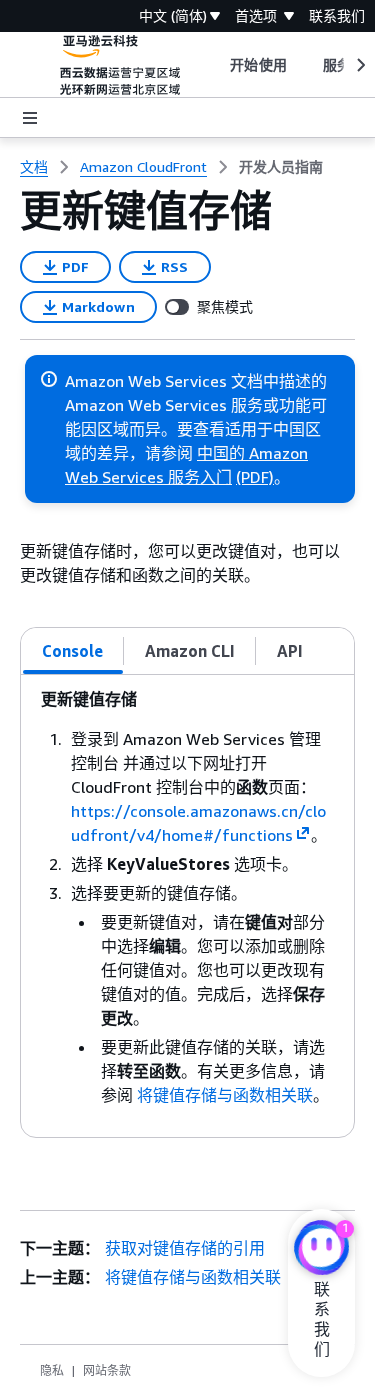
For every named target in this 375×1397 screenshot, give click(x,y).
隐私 (52, 1370)
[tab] (73, 651)
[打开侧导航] (30, 118)
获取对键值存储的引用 (185, 1248)
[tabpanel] (187, 906)
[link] (281, 167)
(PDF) (255, 477)
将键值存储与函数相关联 (225, 1095)
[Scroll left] (215, 65)
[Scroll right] (359, 65)
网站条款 (107, 1370)
